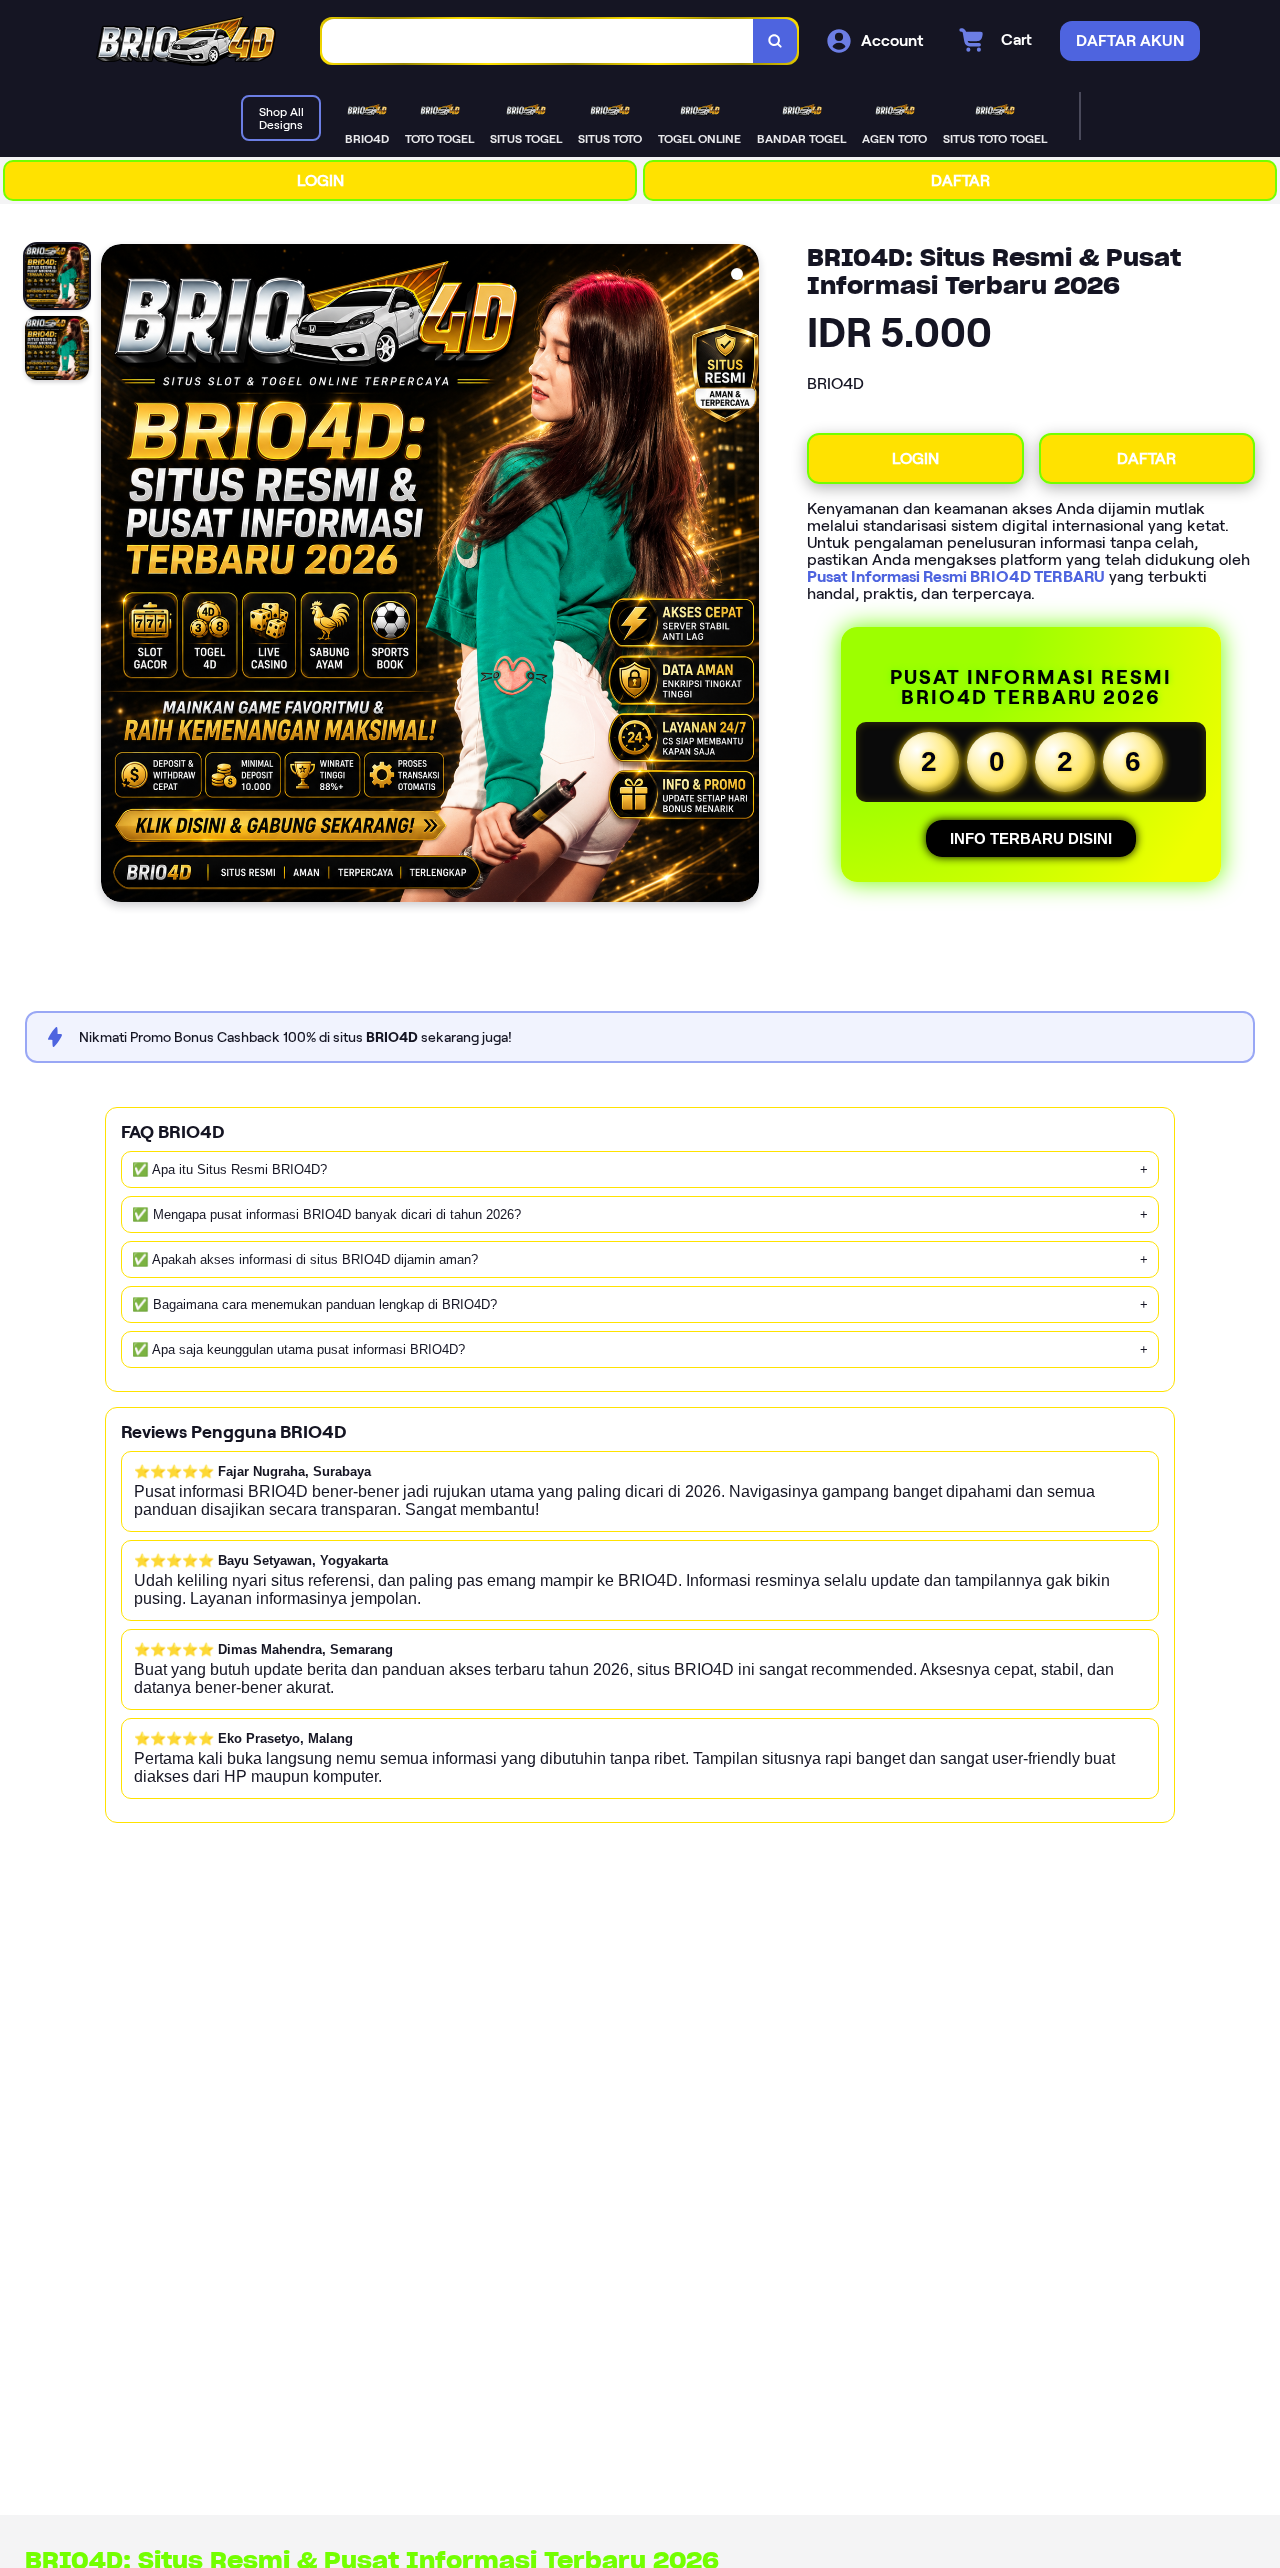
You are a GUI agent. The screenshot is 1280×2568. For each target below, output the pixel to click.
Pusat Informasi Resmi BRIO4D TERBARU (956, 576)
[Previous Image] (117, 576)
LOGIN (320, 180)
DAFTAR (960, 180)
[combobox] (538, 41)
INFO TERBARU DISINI (1031, 838)
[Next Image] (743, 576)
